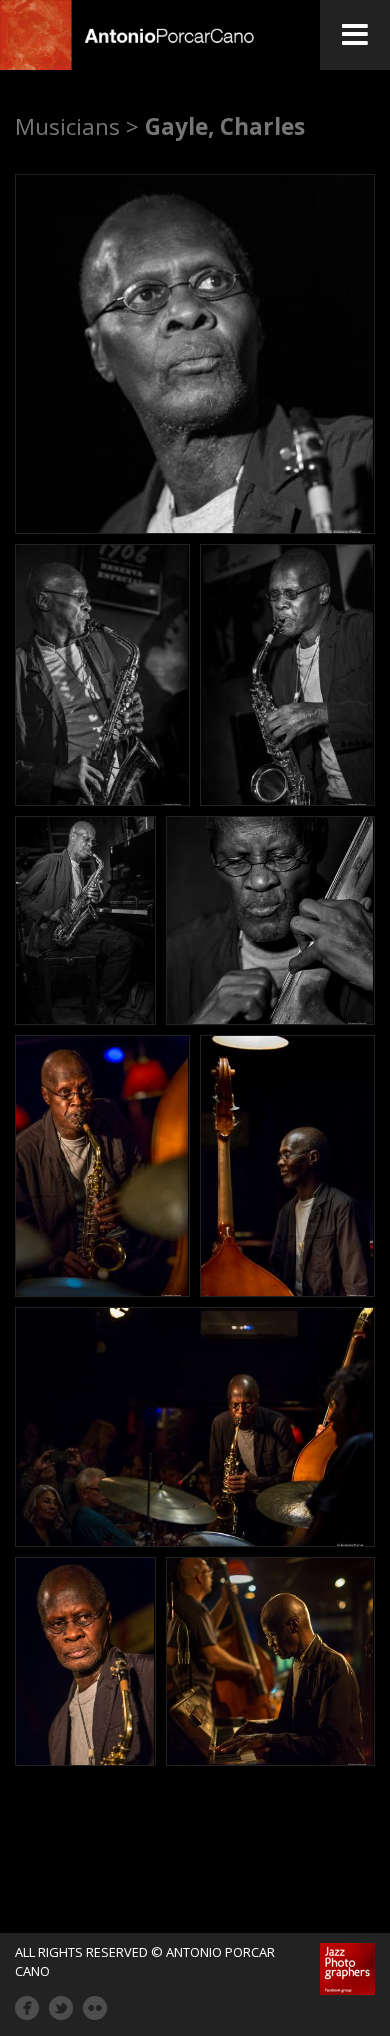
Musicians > (77, 126)
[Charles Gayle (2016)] (195, 354)
